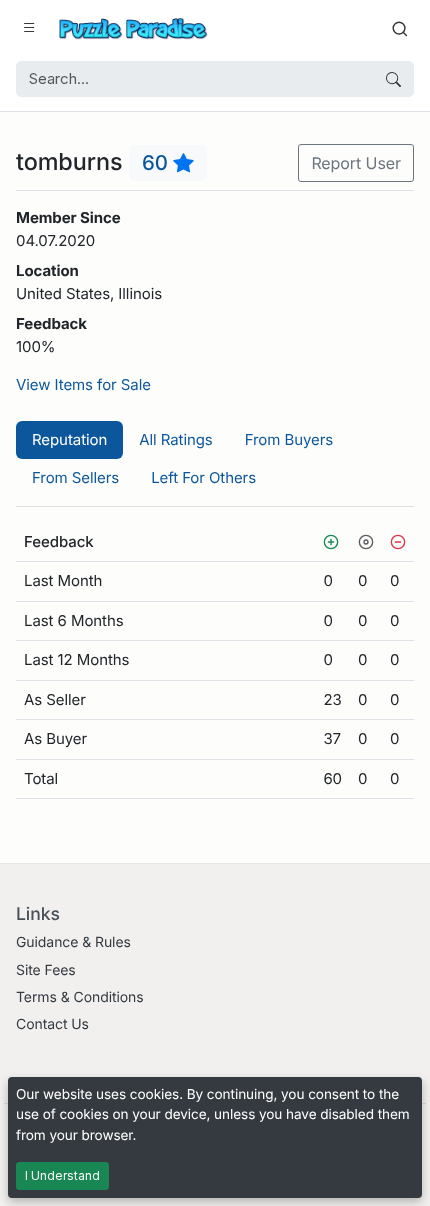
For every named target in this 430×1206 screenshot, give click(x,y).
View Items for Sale (83, 384)
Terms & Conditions (80, 997)
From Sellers (75, 477)
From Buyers (289, 439)
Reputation (69, 439)
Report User (356, 163)
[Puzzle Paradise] (133, 28)
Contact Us (52, 1024)
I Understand (62, 1175)
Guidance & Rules (73, 942)
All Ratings (175, 439)
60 (157, 162)
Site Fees (46, 970)
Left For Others (203, 477)
